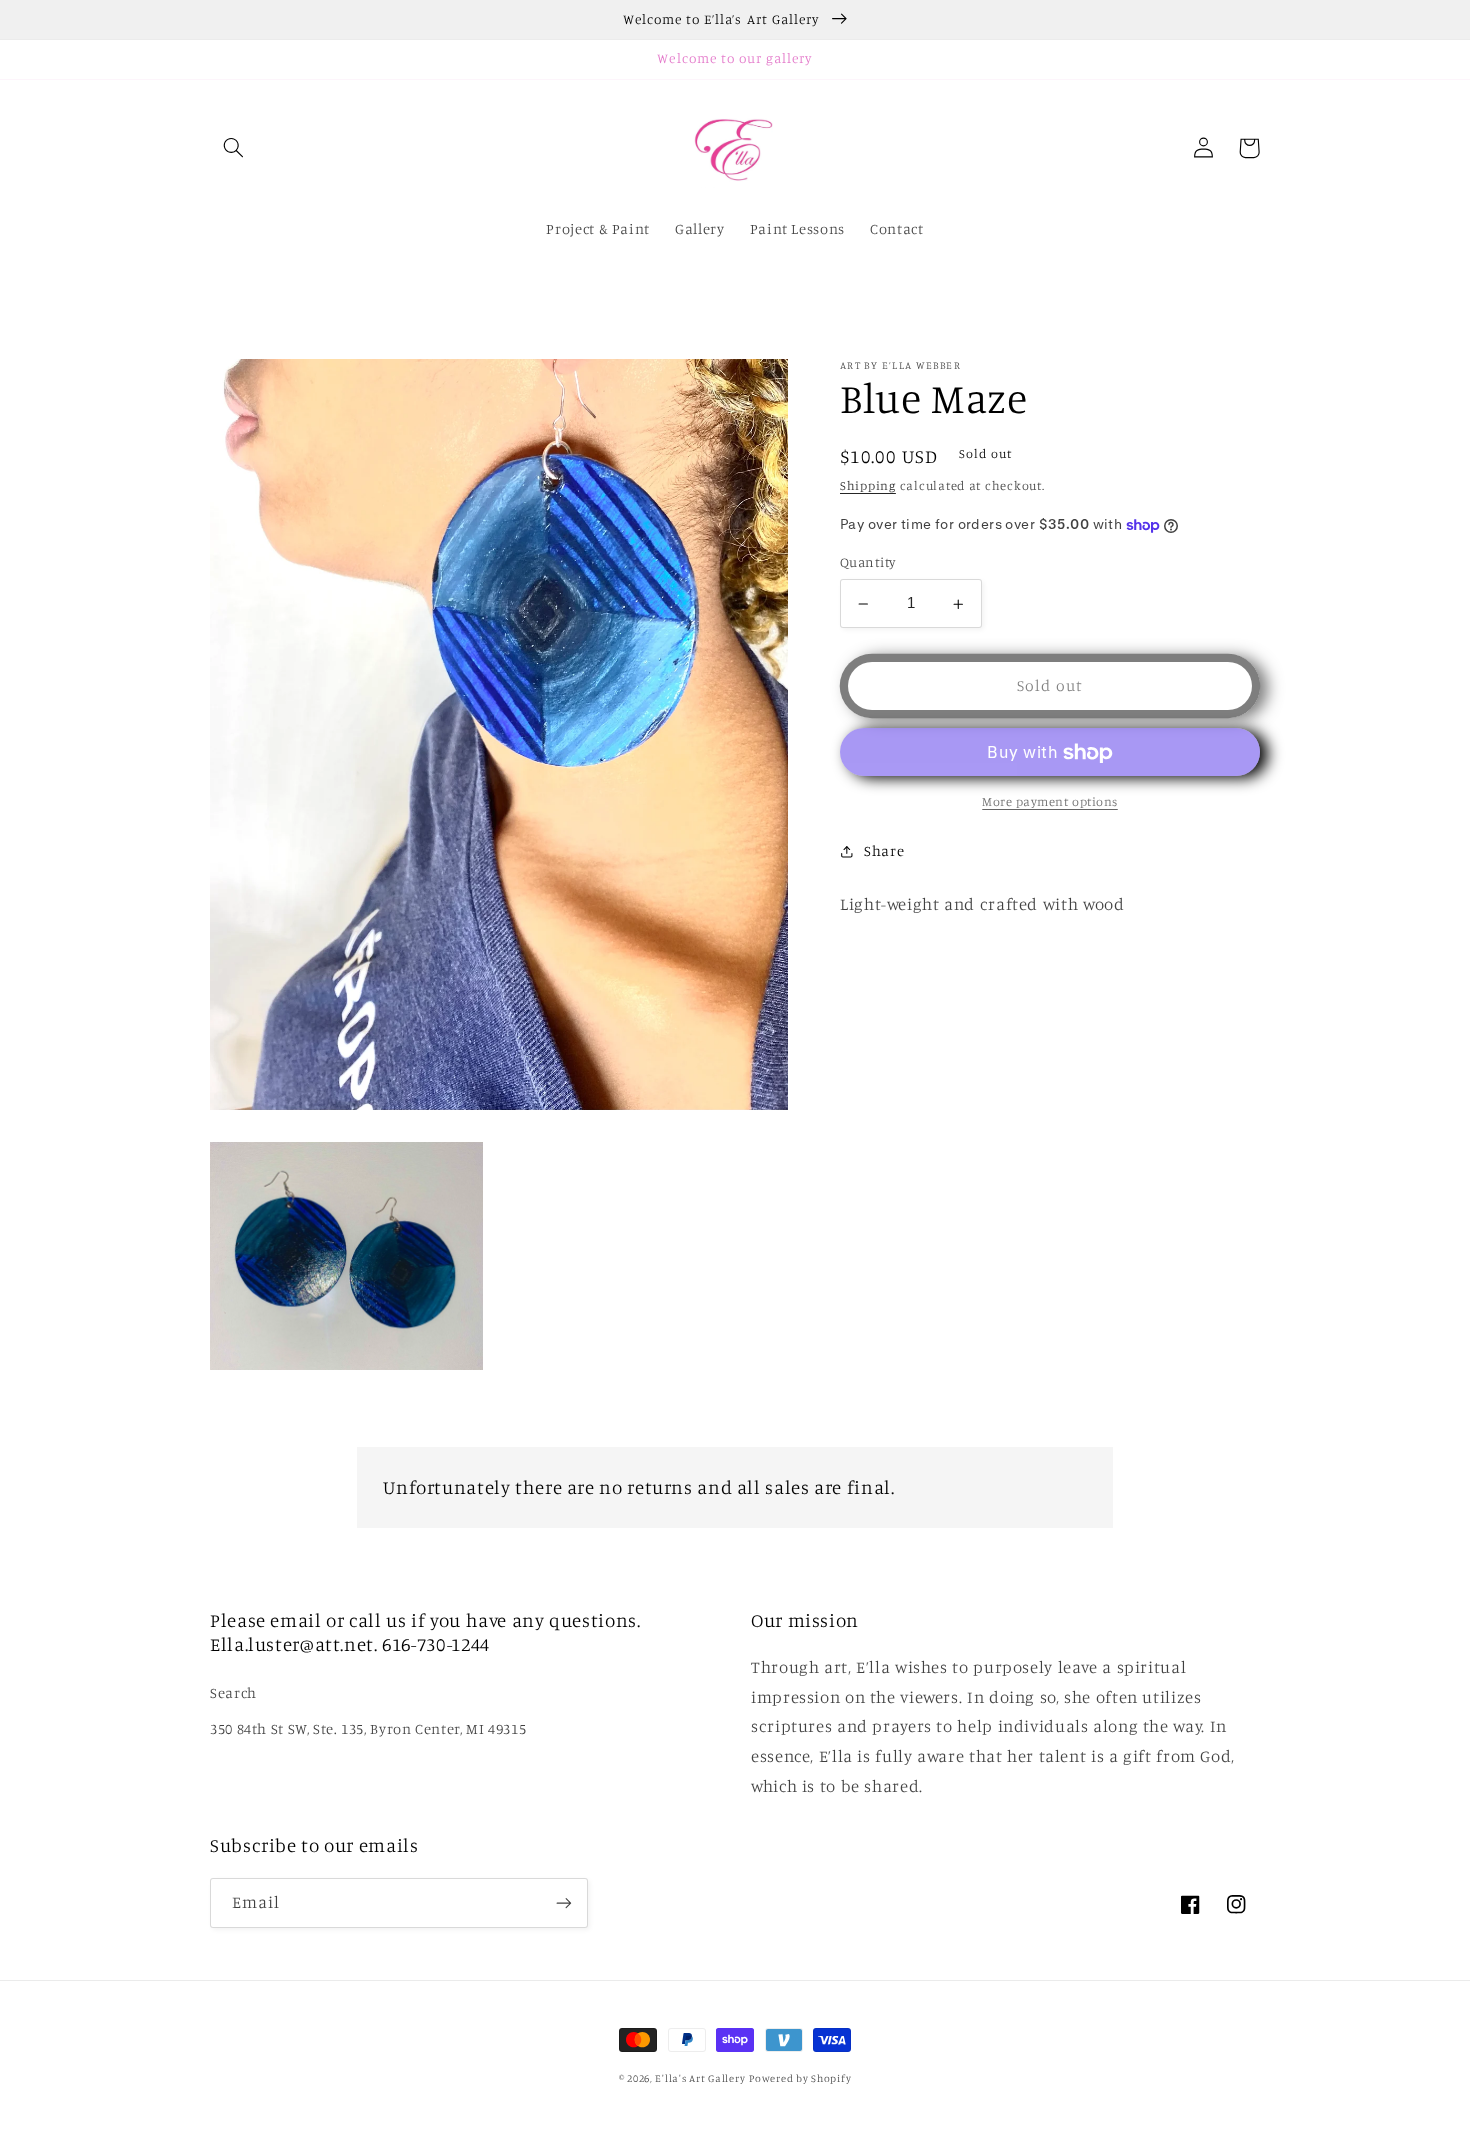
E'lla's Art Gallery (700, 2078)
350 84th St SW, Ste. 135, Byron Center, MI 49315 (368, 1728)
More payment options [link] (1050, 802)
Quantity (867, 563)
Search (233, 1692)
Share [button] (884, 851)
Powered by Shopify (800, 2078)
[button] (233, 148)
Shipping (868, 485)
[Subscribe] (564, 1902)
